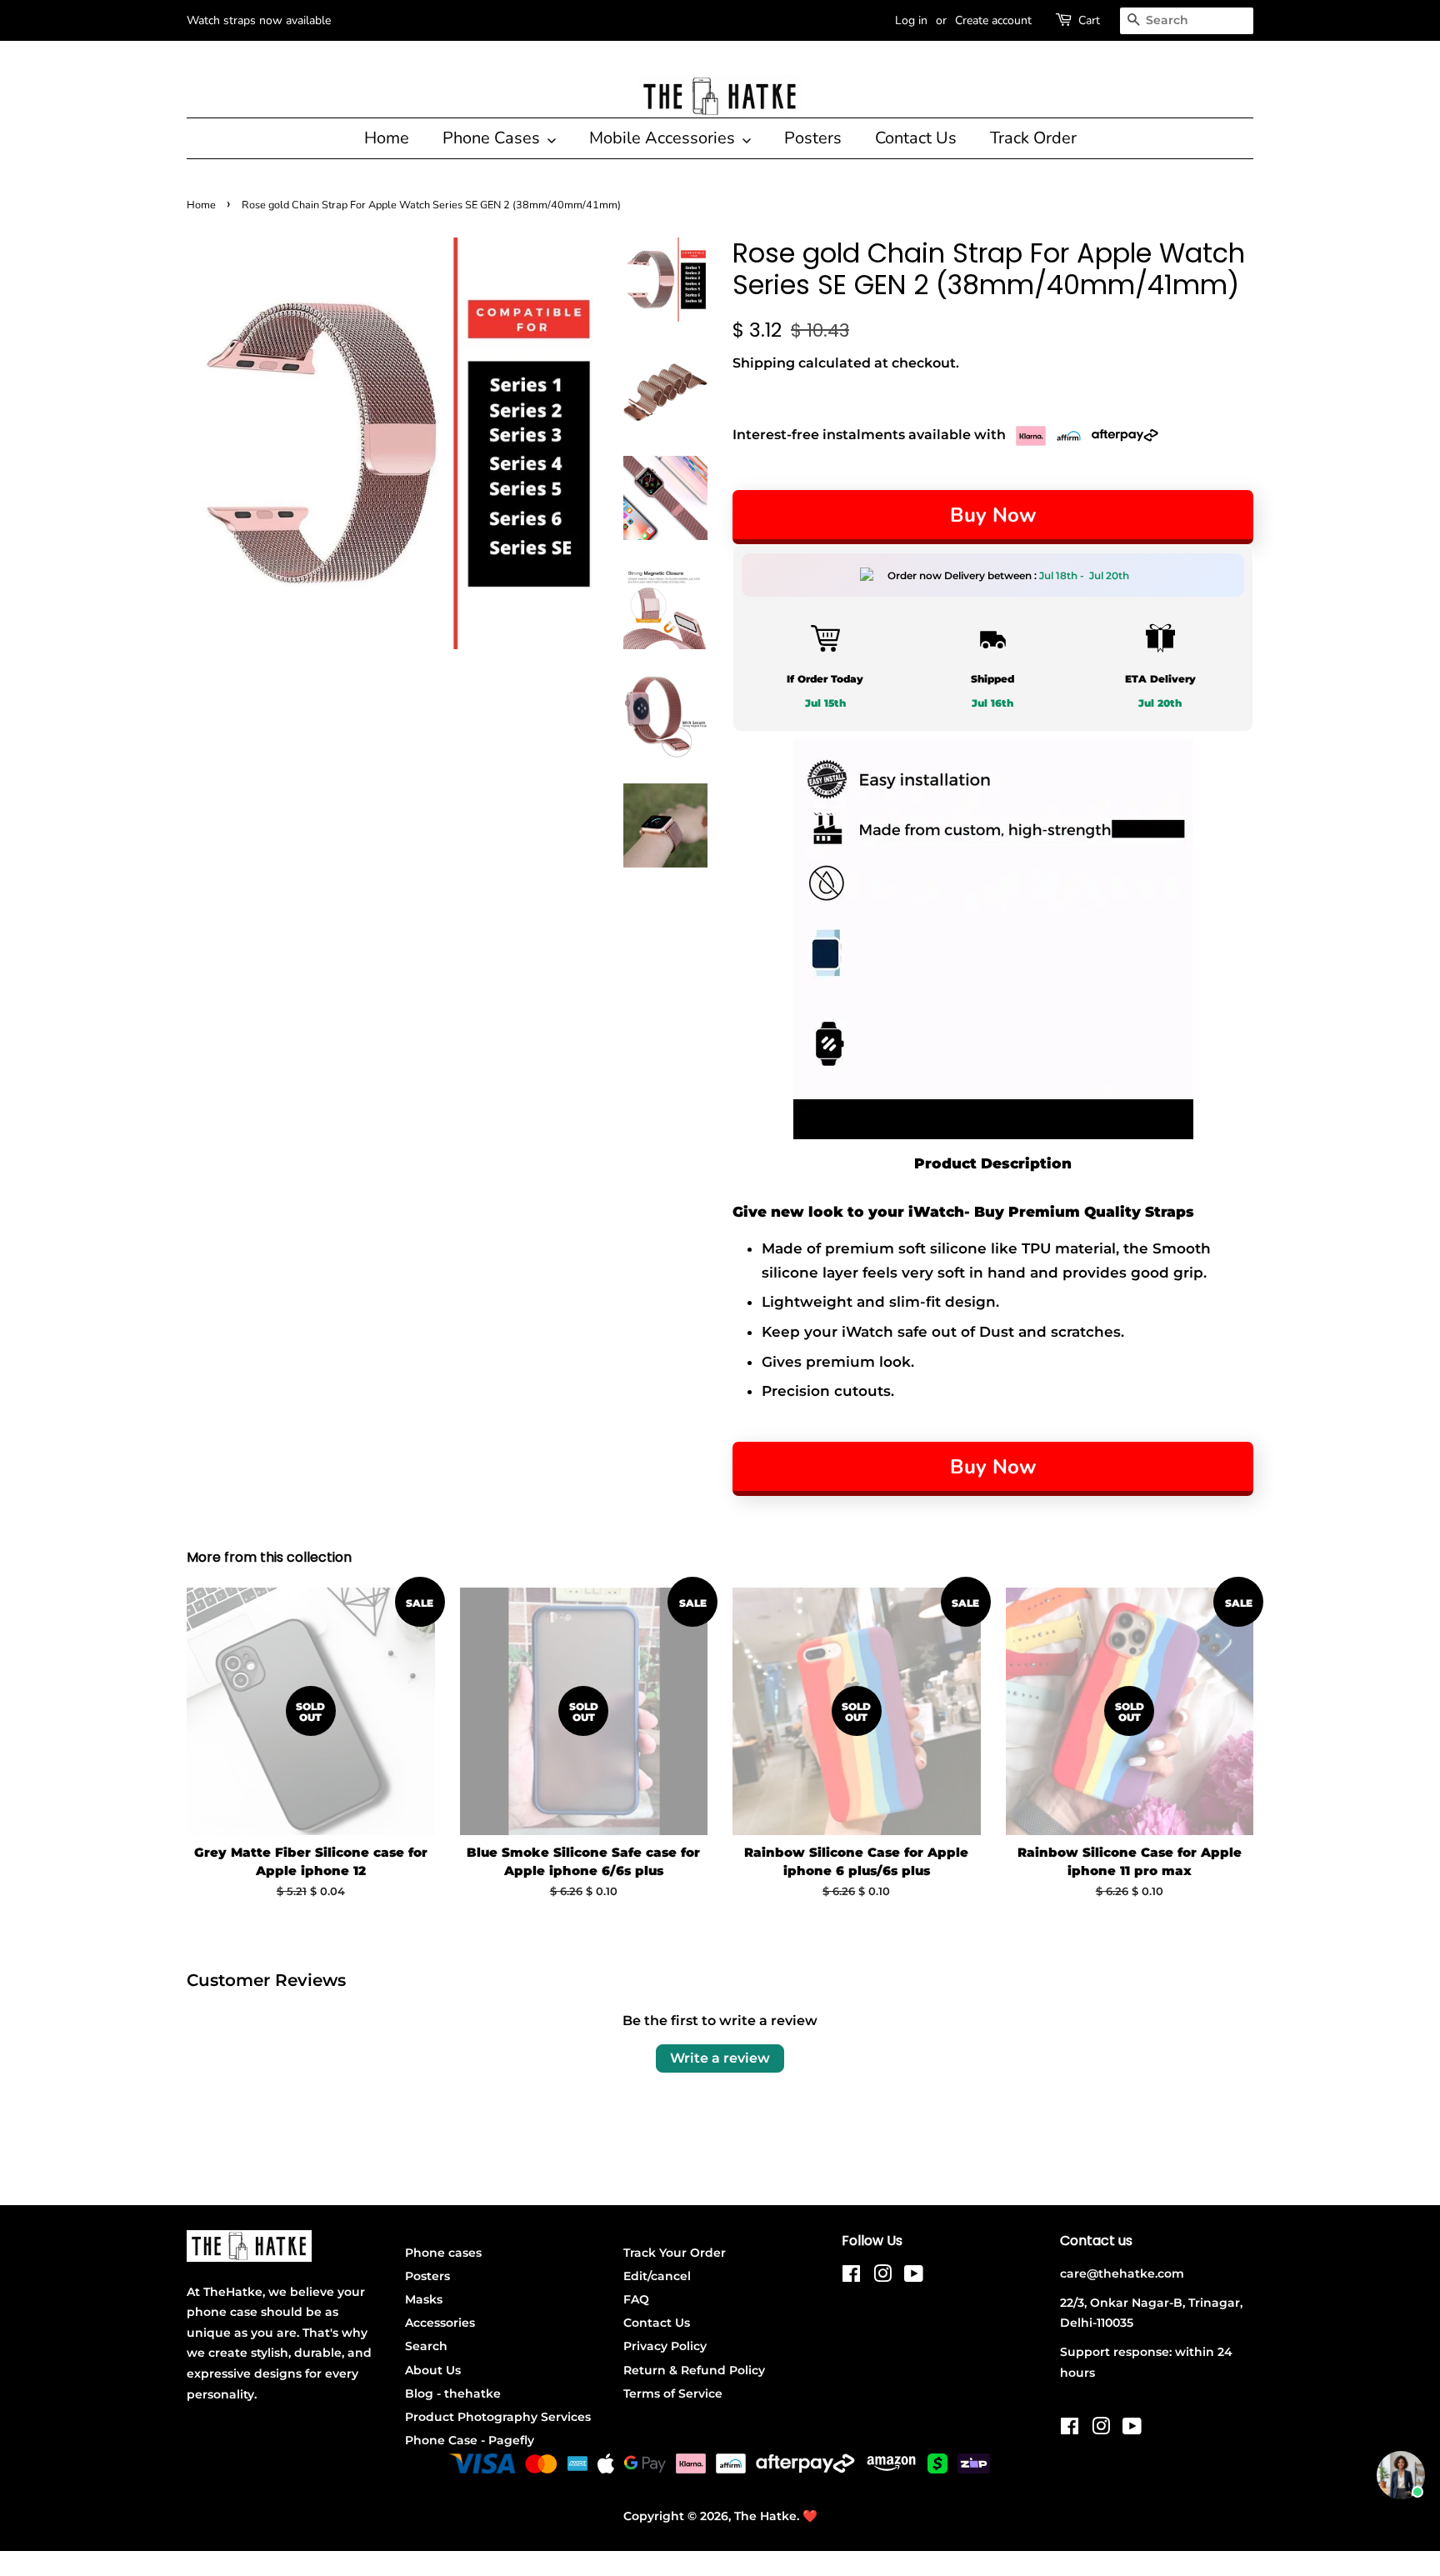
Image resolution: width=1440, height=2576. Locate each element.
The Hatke (765, 2516)
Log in (911, 20)
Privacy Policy (665, 2346)
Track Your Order (675, 2253)
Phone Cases (493, 138)
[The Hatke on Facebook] (851, 2277)
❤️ (810, 2516)
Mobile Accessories (664, 138)
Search (426, 2346)
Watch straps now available (259, 20)
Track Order (1033, 138)
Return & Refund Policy (694, 2370)
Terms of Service (673, 2393)
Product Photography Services (498, 2417)
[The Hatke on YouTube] (914, 2277)
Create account (993, 20)
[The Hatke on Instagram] (882, 2277)
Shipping (764, 363)
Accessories (440, 2323)
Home (387, 138)
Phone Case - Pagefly (470, 2440)
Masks (424, 2299)
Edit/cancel (657, 2276)
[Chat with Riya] (1401, 2475)
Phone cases (443, 2253)
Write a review (720, 2058)
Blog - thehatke (453, 2393)
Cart (1089, 20)
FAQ (636, 2299)
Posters (813, 138)
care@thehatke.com (1122, 2273)
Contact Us (916, 138)
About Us (433, 2370)
